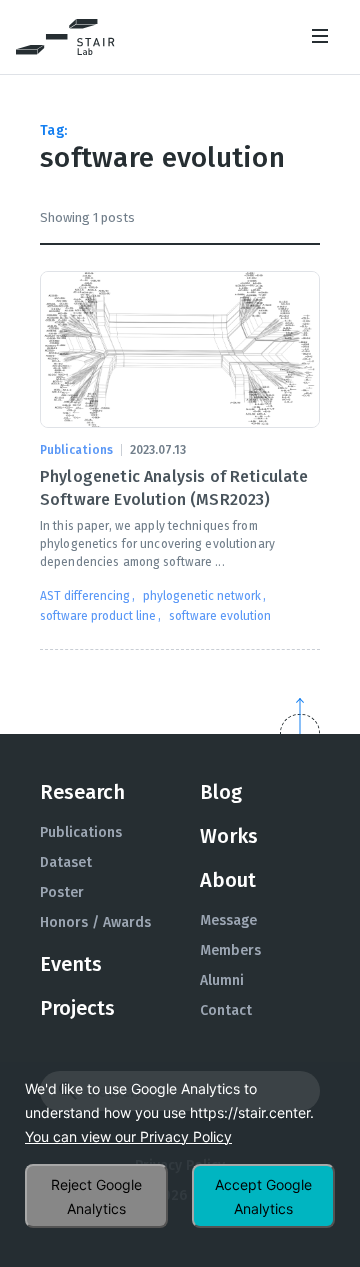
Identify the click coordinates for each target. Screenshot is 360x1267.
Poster (62, 892)
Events (71, 964)
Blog (221, 792)
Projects (77, 1008)
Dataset (66, 862)
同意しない (96, 1196)
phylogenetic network (202, 596)
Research (82, 792)
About (228, 880)
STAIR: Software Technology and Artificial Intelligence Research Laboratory (65, 37)
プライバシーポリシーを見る (128, 1137)
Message (228, 920)
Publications (81, 832)
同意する (263, 1196)
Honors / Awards (95, 922)
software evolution (220, 616)
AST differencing (85, 596)
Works (229, 836)
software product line (98, 616)
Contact (226, 1010)
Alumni (222, 980)
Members (230, 950)
